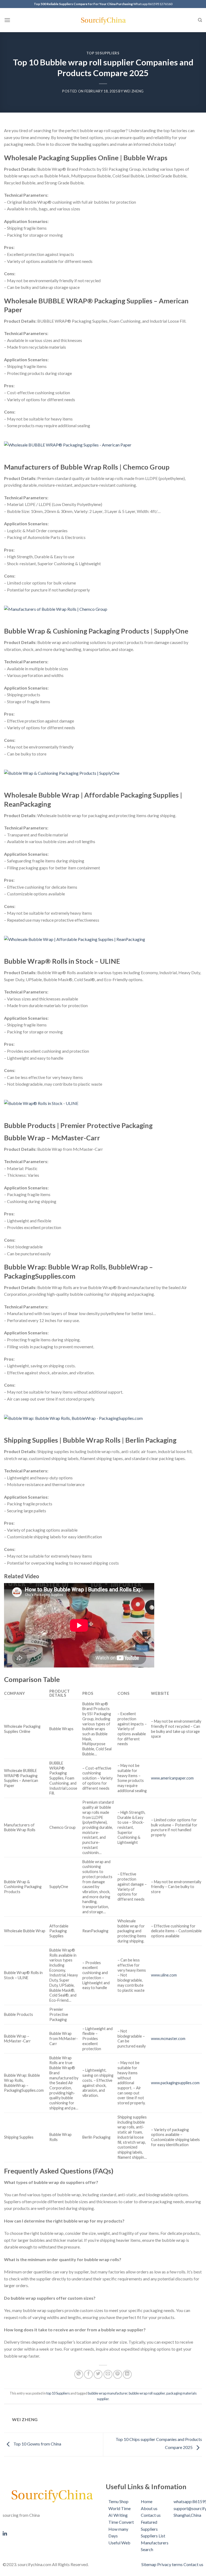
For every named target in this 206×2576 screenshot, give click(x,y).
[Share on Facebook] (88, 2374)
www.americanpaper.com (172, 1778)
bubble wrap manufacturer (108, 2393)
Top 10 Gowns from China (37, 2444)
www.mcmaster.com (168, 2039)
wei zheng (134, 91)
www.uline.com (164, 1975)
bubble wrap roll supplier (147, 2393)
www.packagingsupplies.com (175, 2083)
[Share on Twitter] (98, 2374)
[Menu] (7, 20)
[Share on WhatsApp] (79, 2374)
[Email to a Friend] (108, 2374)
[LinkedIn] (51, 2533)
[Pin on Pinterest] (118, 2374)
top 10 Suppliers (103, 53)
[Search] (200, 20)
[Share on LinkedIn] (127, 2374)
